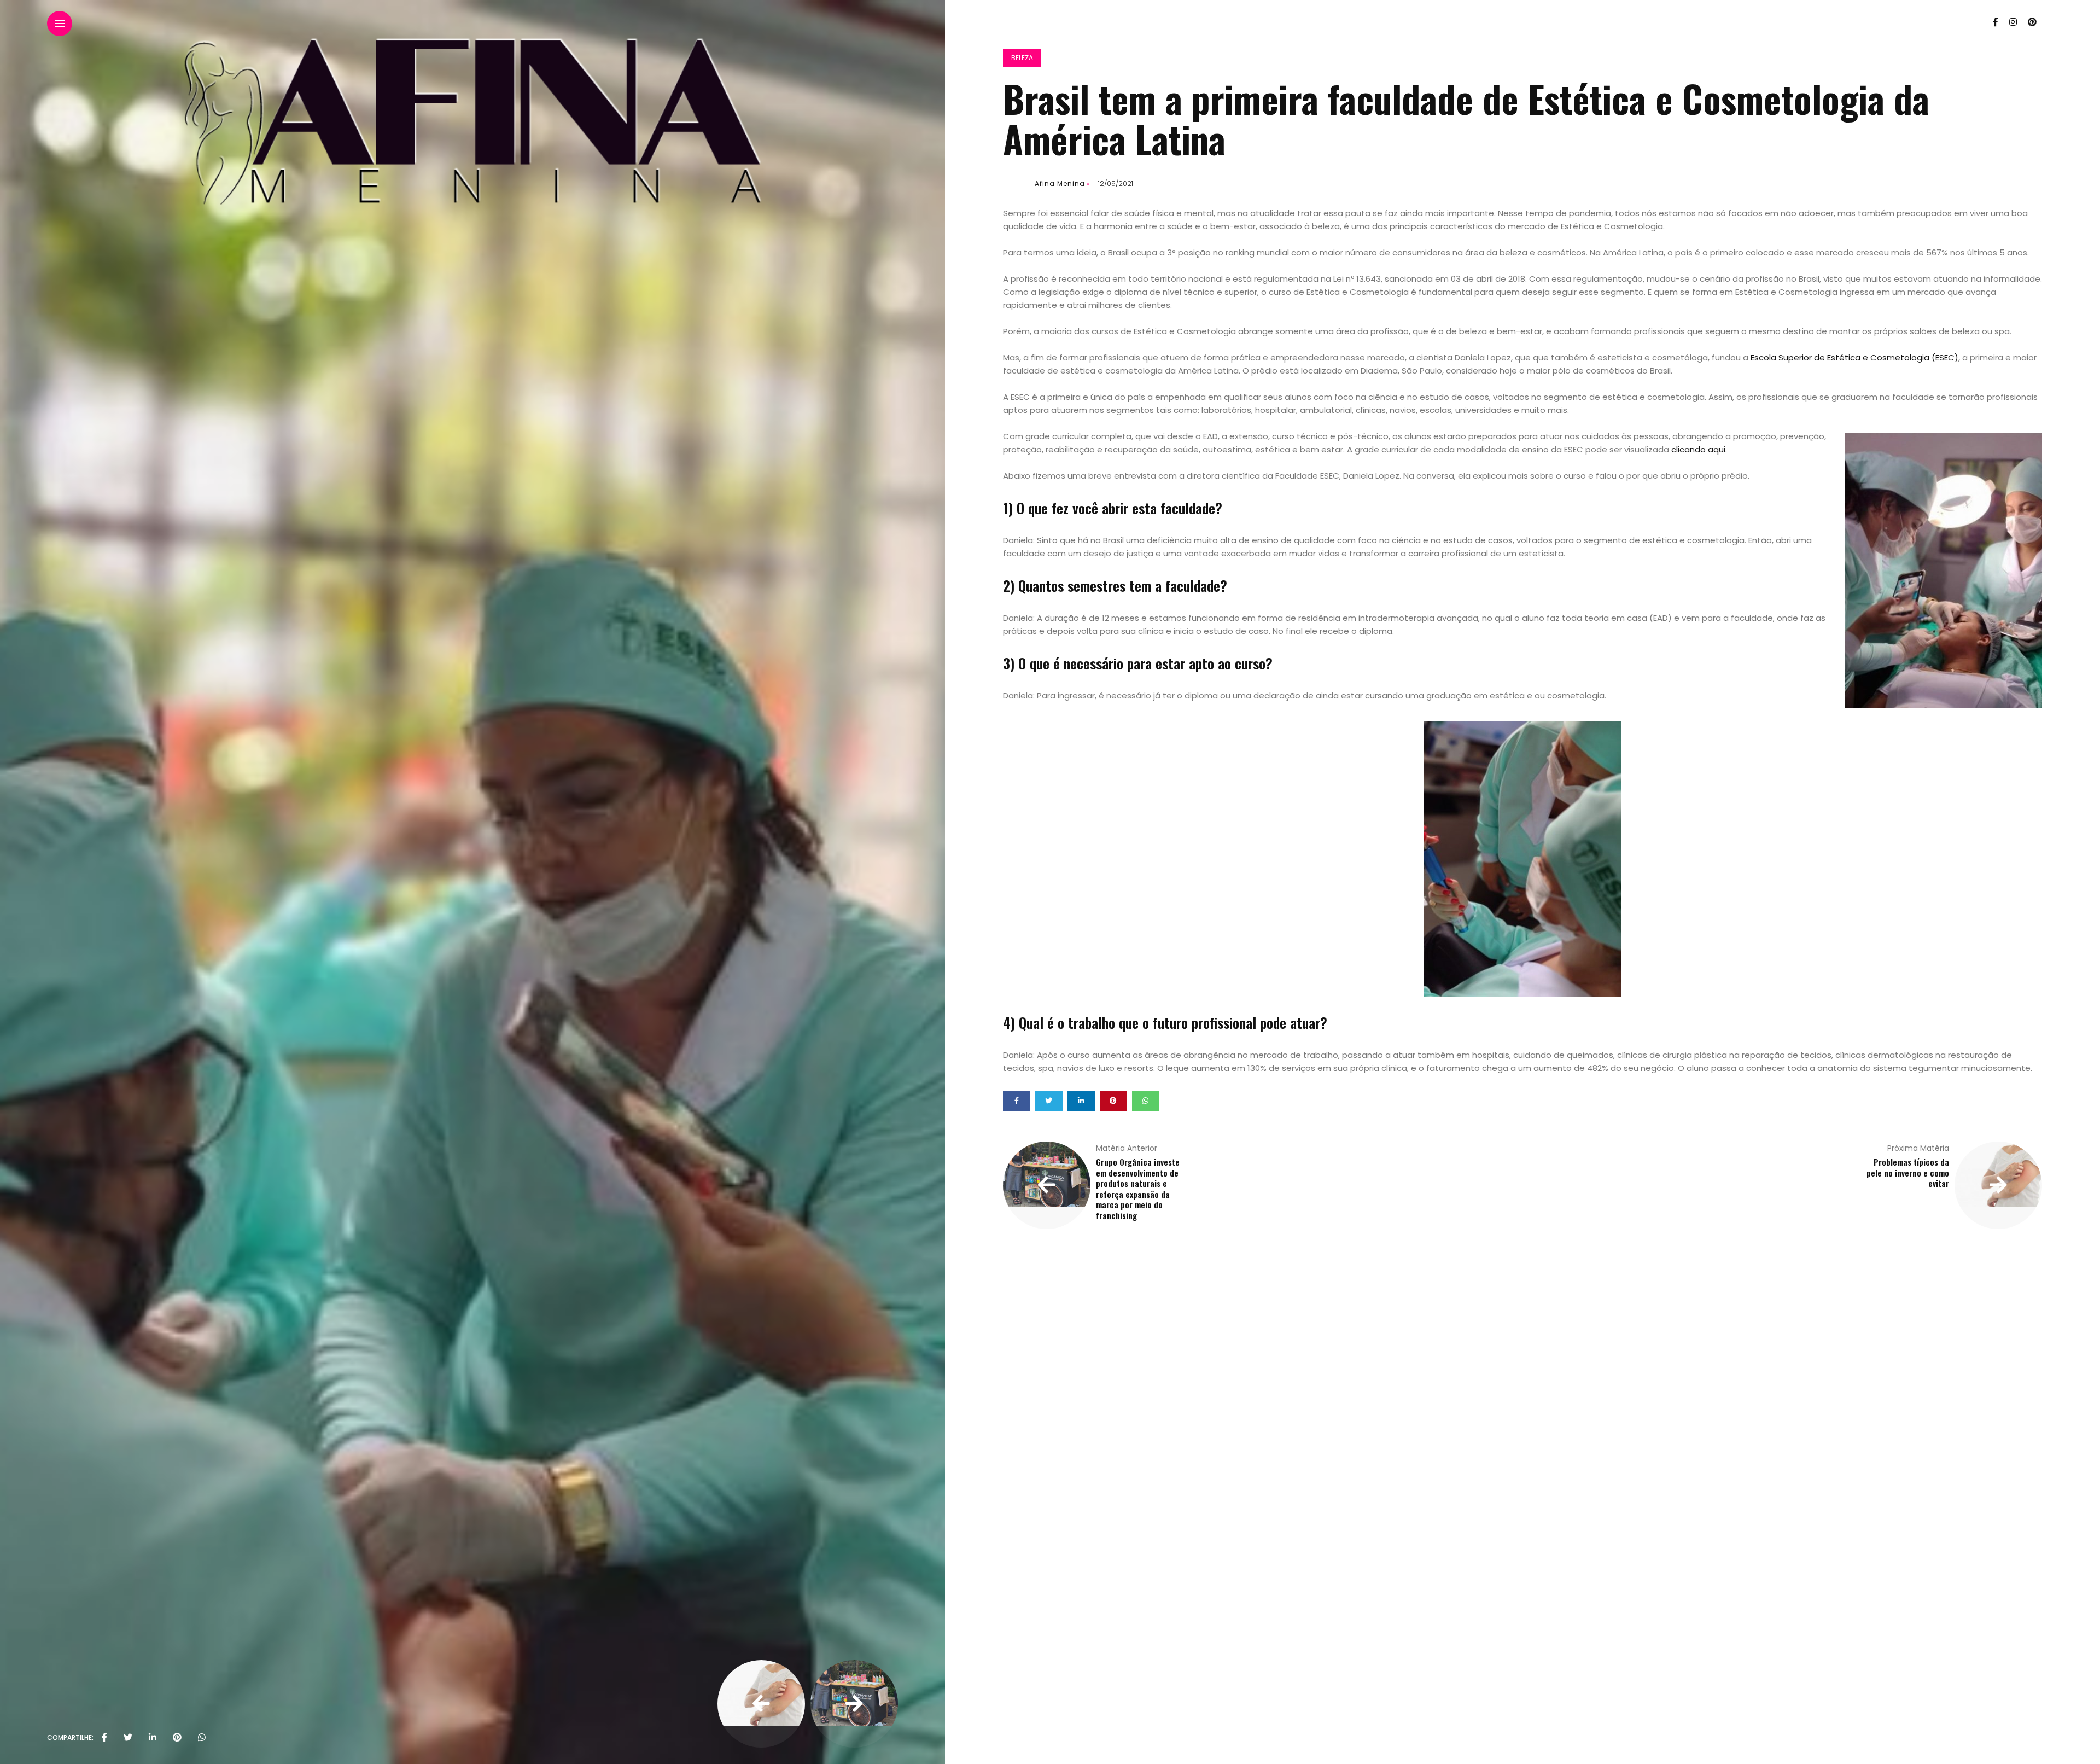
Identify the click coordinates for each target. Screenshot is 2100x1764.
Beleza (1022, 58)
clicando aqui (1698, 449)
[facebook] (104, 1738)
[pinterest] (177, 1738)
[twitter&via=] (128, 1738)
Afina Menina (1060, 184)
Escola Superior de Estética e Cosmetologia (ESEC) (1854, 357)
